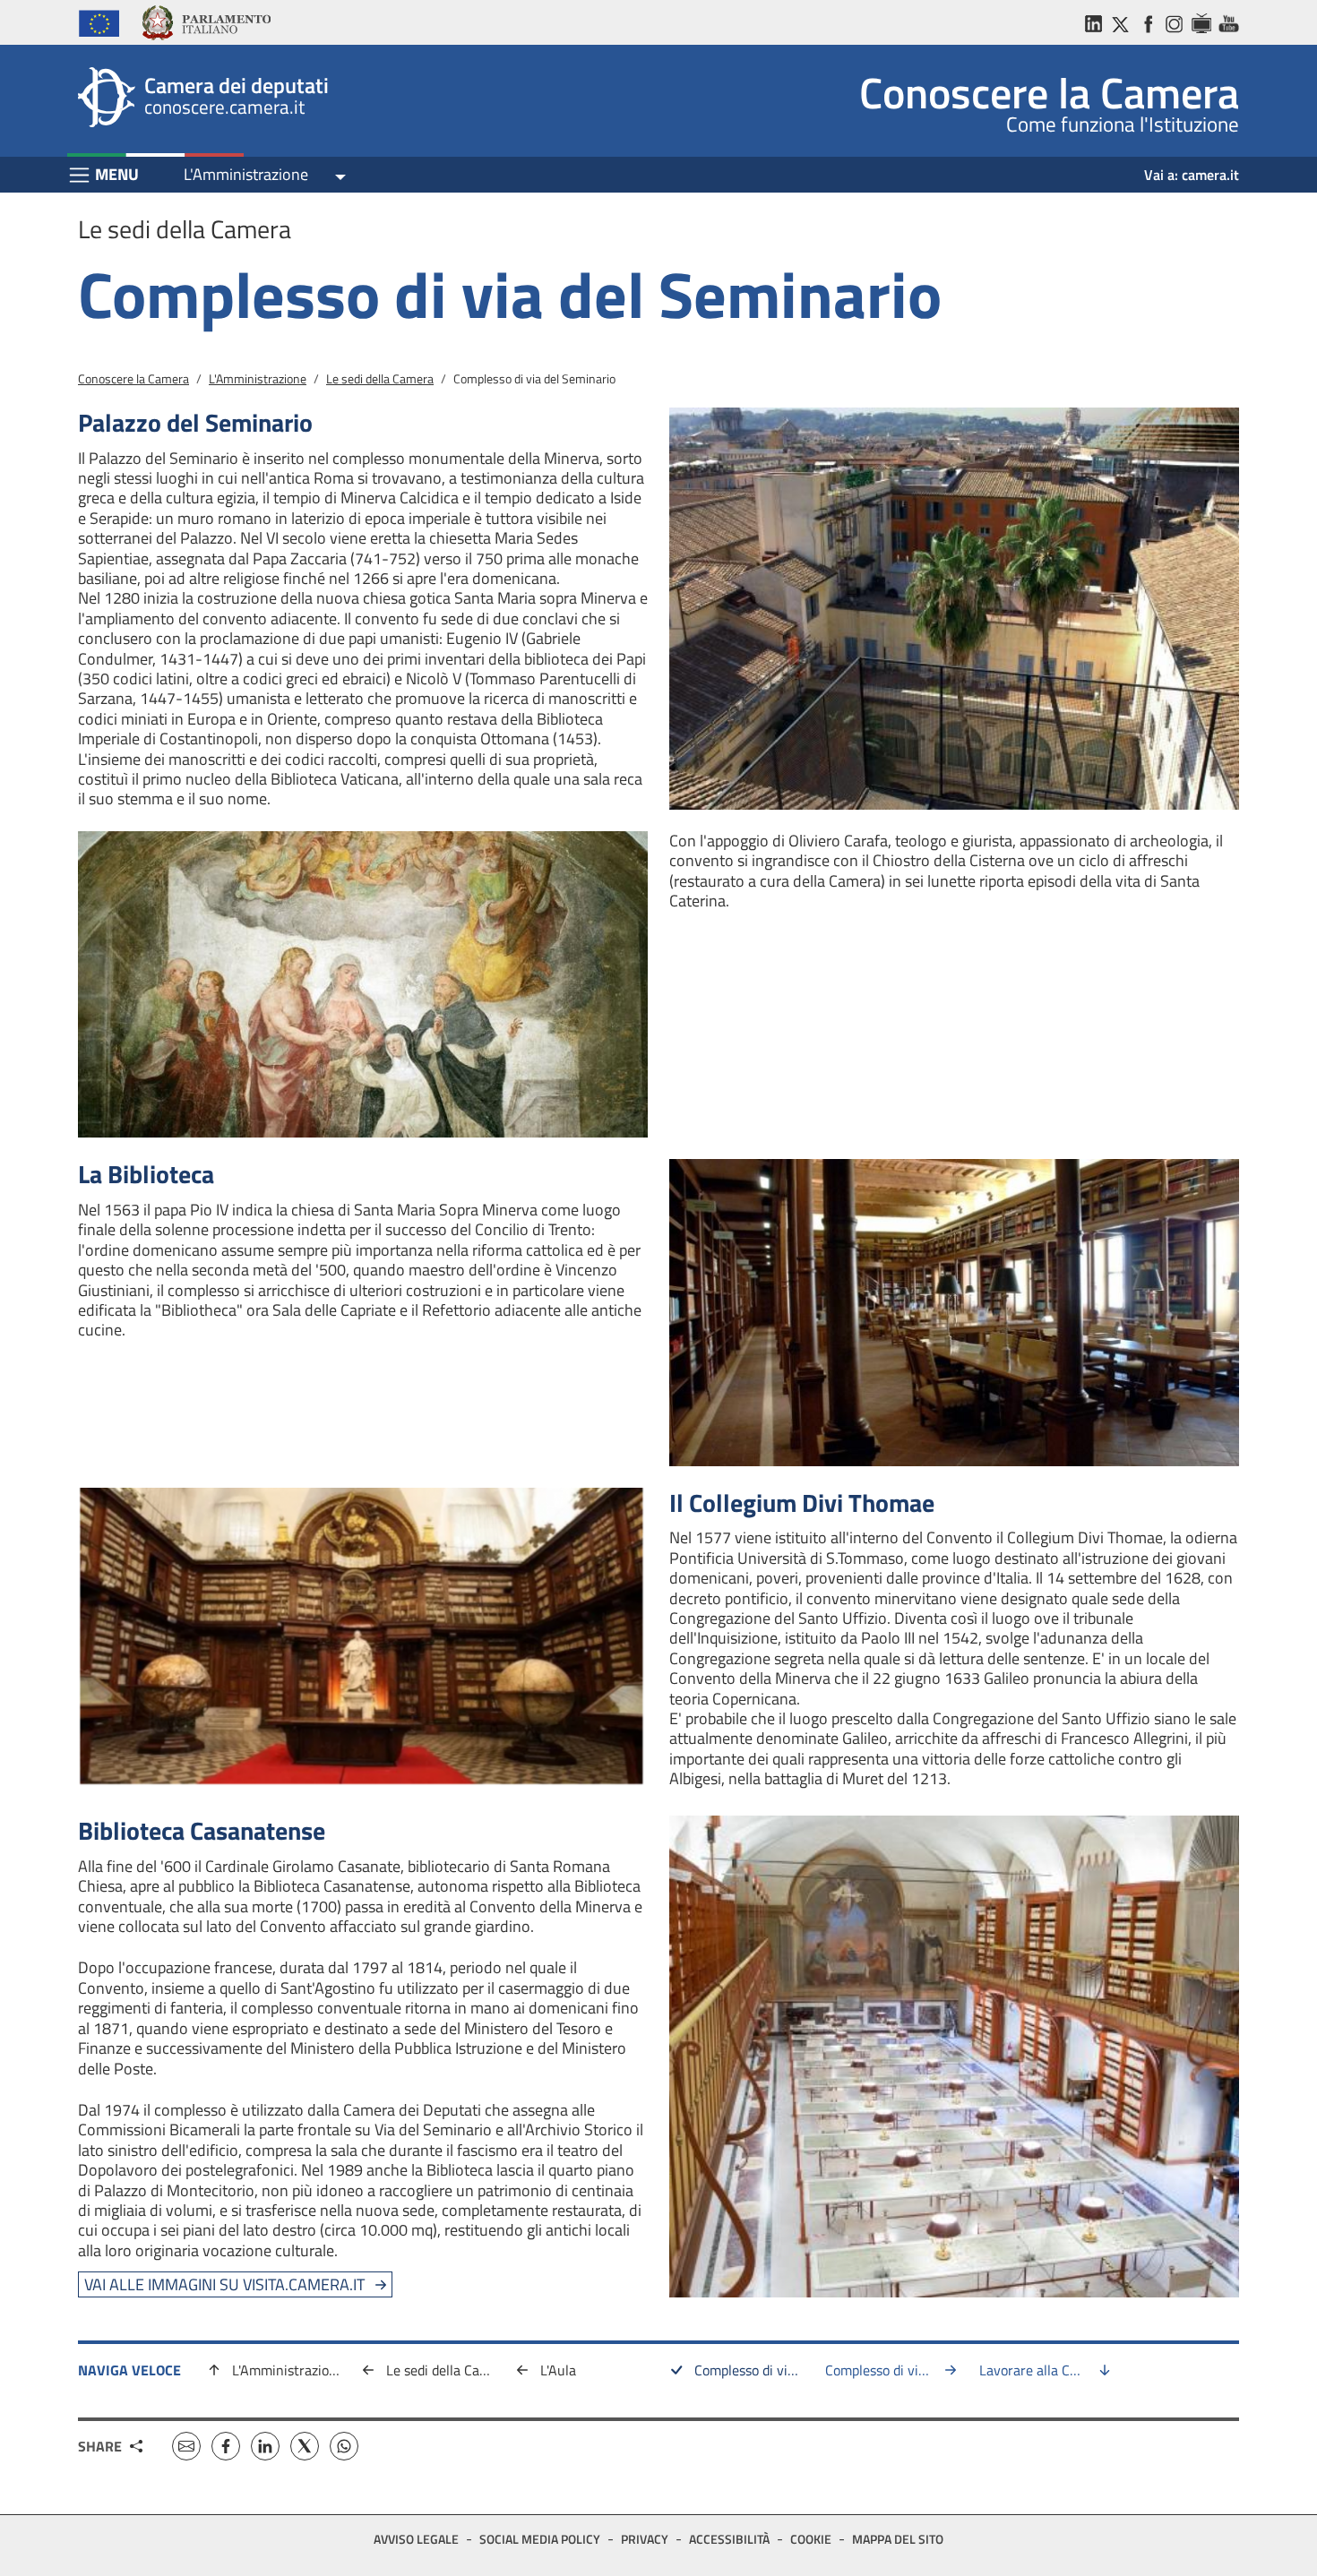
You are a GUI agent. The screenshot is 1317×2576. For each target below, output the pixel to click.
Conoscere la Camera (133, 378)
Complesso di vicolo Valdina (894, 2370)
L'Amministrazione (246, 174)
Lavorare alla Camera (1044, 2370)
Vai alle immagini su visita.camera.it (224, 2284)
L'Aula (558, 2370)
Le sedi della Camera (380, 378)
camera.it (1210, 175)
